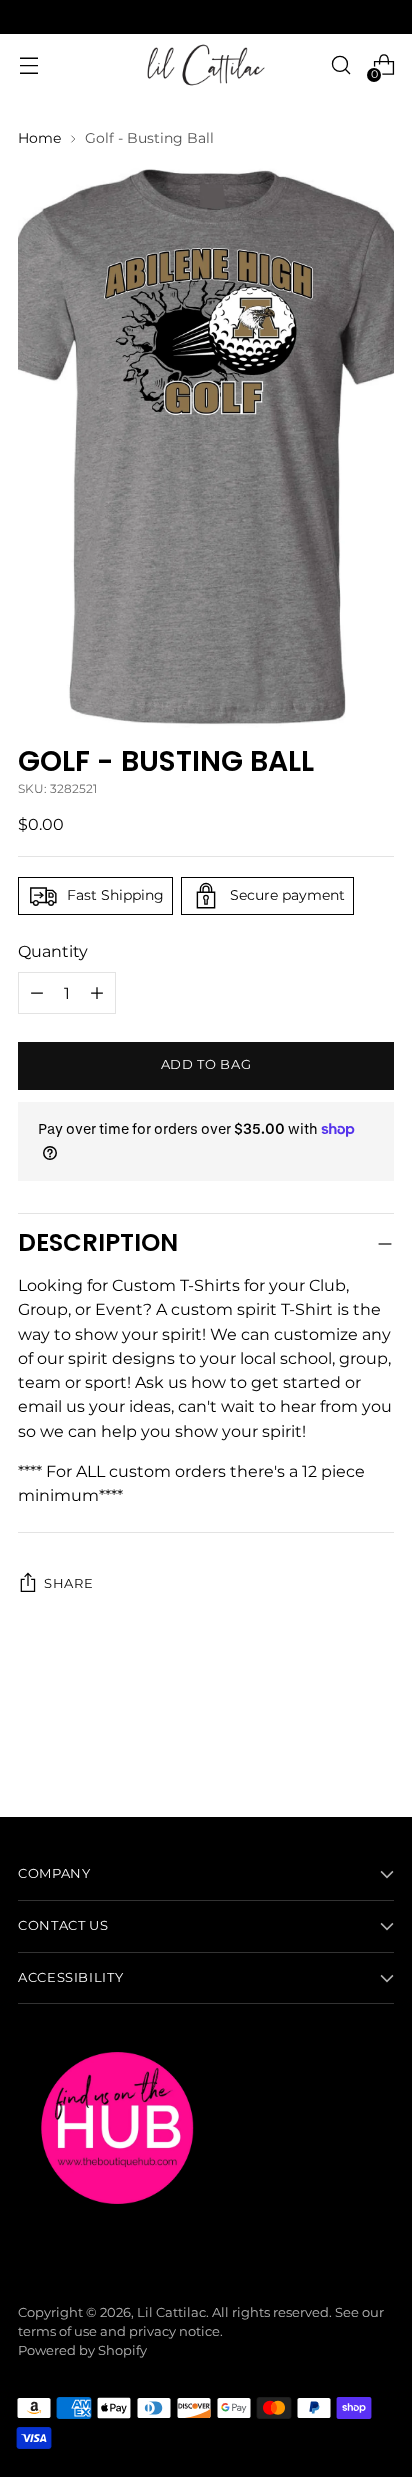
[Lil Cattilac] (206, 65)
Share (68, 1583)
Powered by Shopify (82, 2350)
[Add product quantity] (37, 993)
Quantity (53, 951)
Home (39, 138)
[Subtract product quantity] (97, 993)
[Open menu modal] (28, 65)
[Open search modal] (340, 65)
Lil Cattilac (171, 2312)
